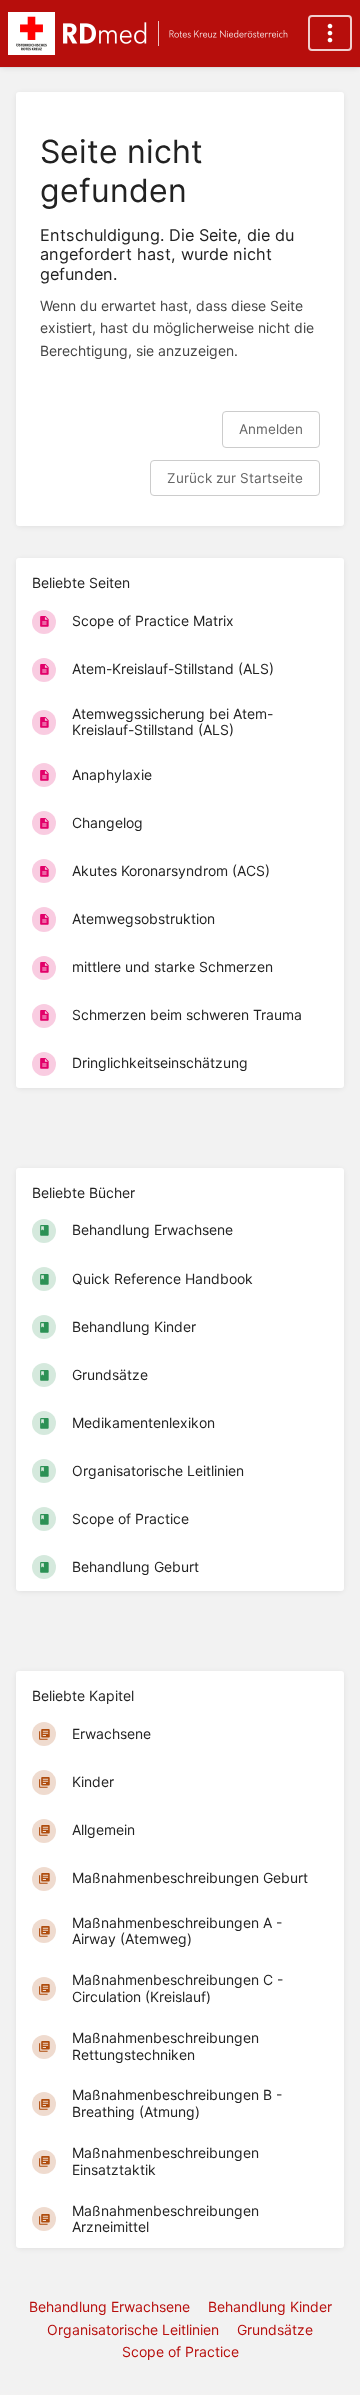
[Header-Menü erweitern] (330, 33)
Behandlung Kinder (270, 2306)
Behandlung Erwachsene (109, 2306)
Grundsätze (275, 2329)
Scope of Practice (180, 2351)
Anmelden (271, 429)
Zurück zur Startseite (235, 478)
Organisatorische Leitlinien (133, 2329)
